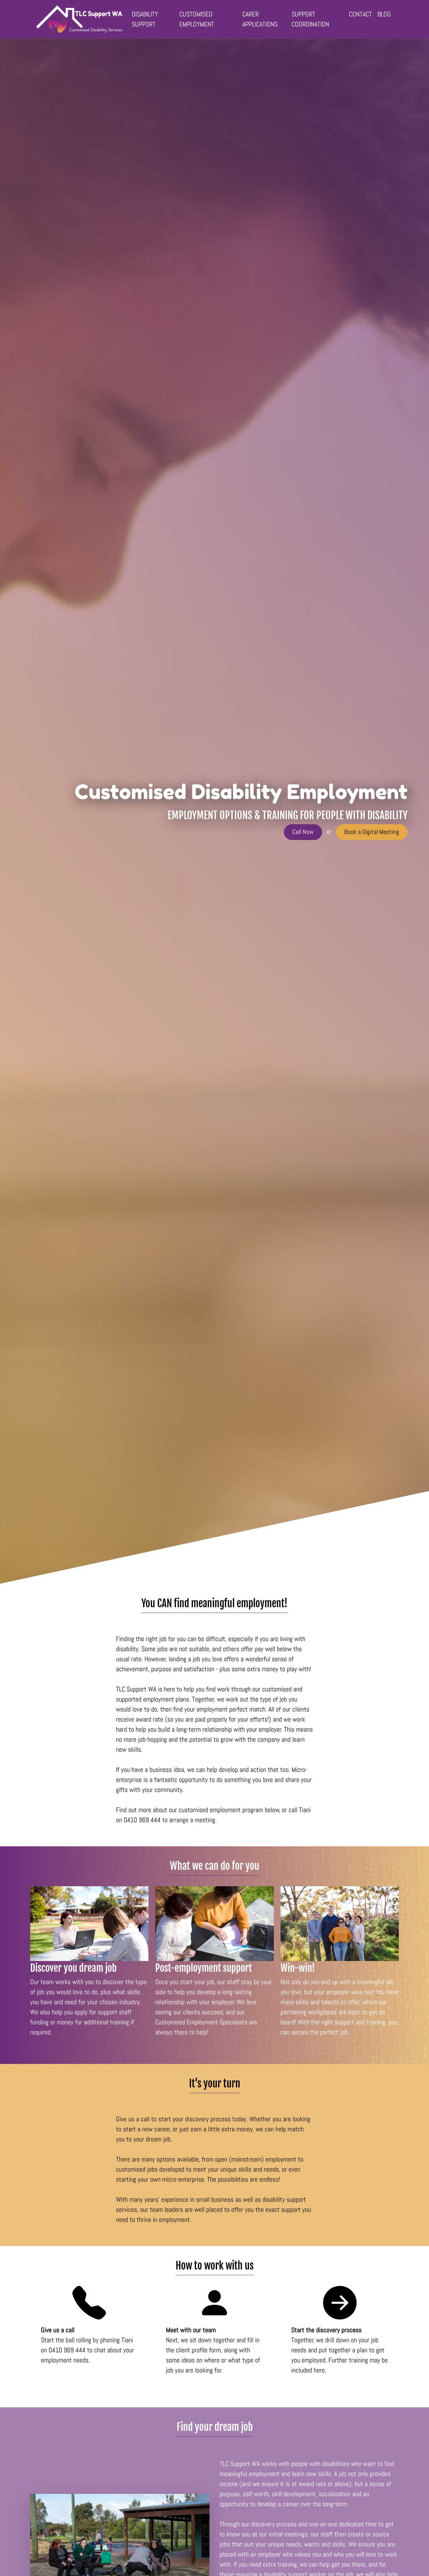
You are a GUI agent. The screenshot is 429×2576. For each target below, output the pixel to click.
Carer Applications (260, 19)
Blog (384, 14)
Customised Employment (197, 19)
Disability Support (145, 19)
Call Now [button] (303, 832)
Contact (360, 14)
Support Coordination (310, 19)
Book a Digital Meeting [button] (372, 832)
